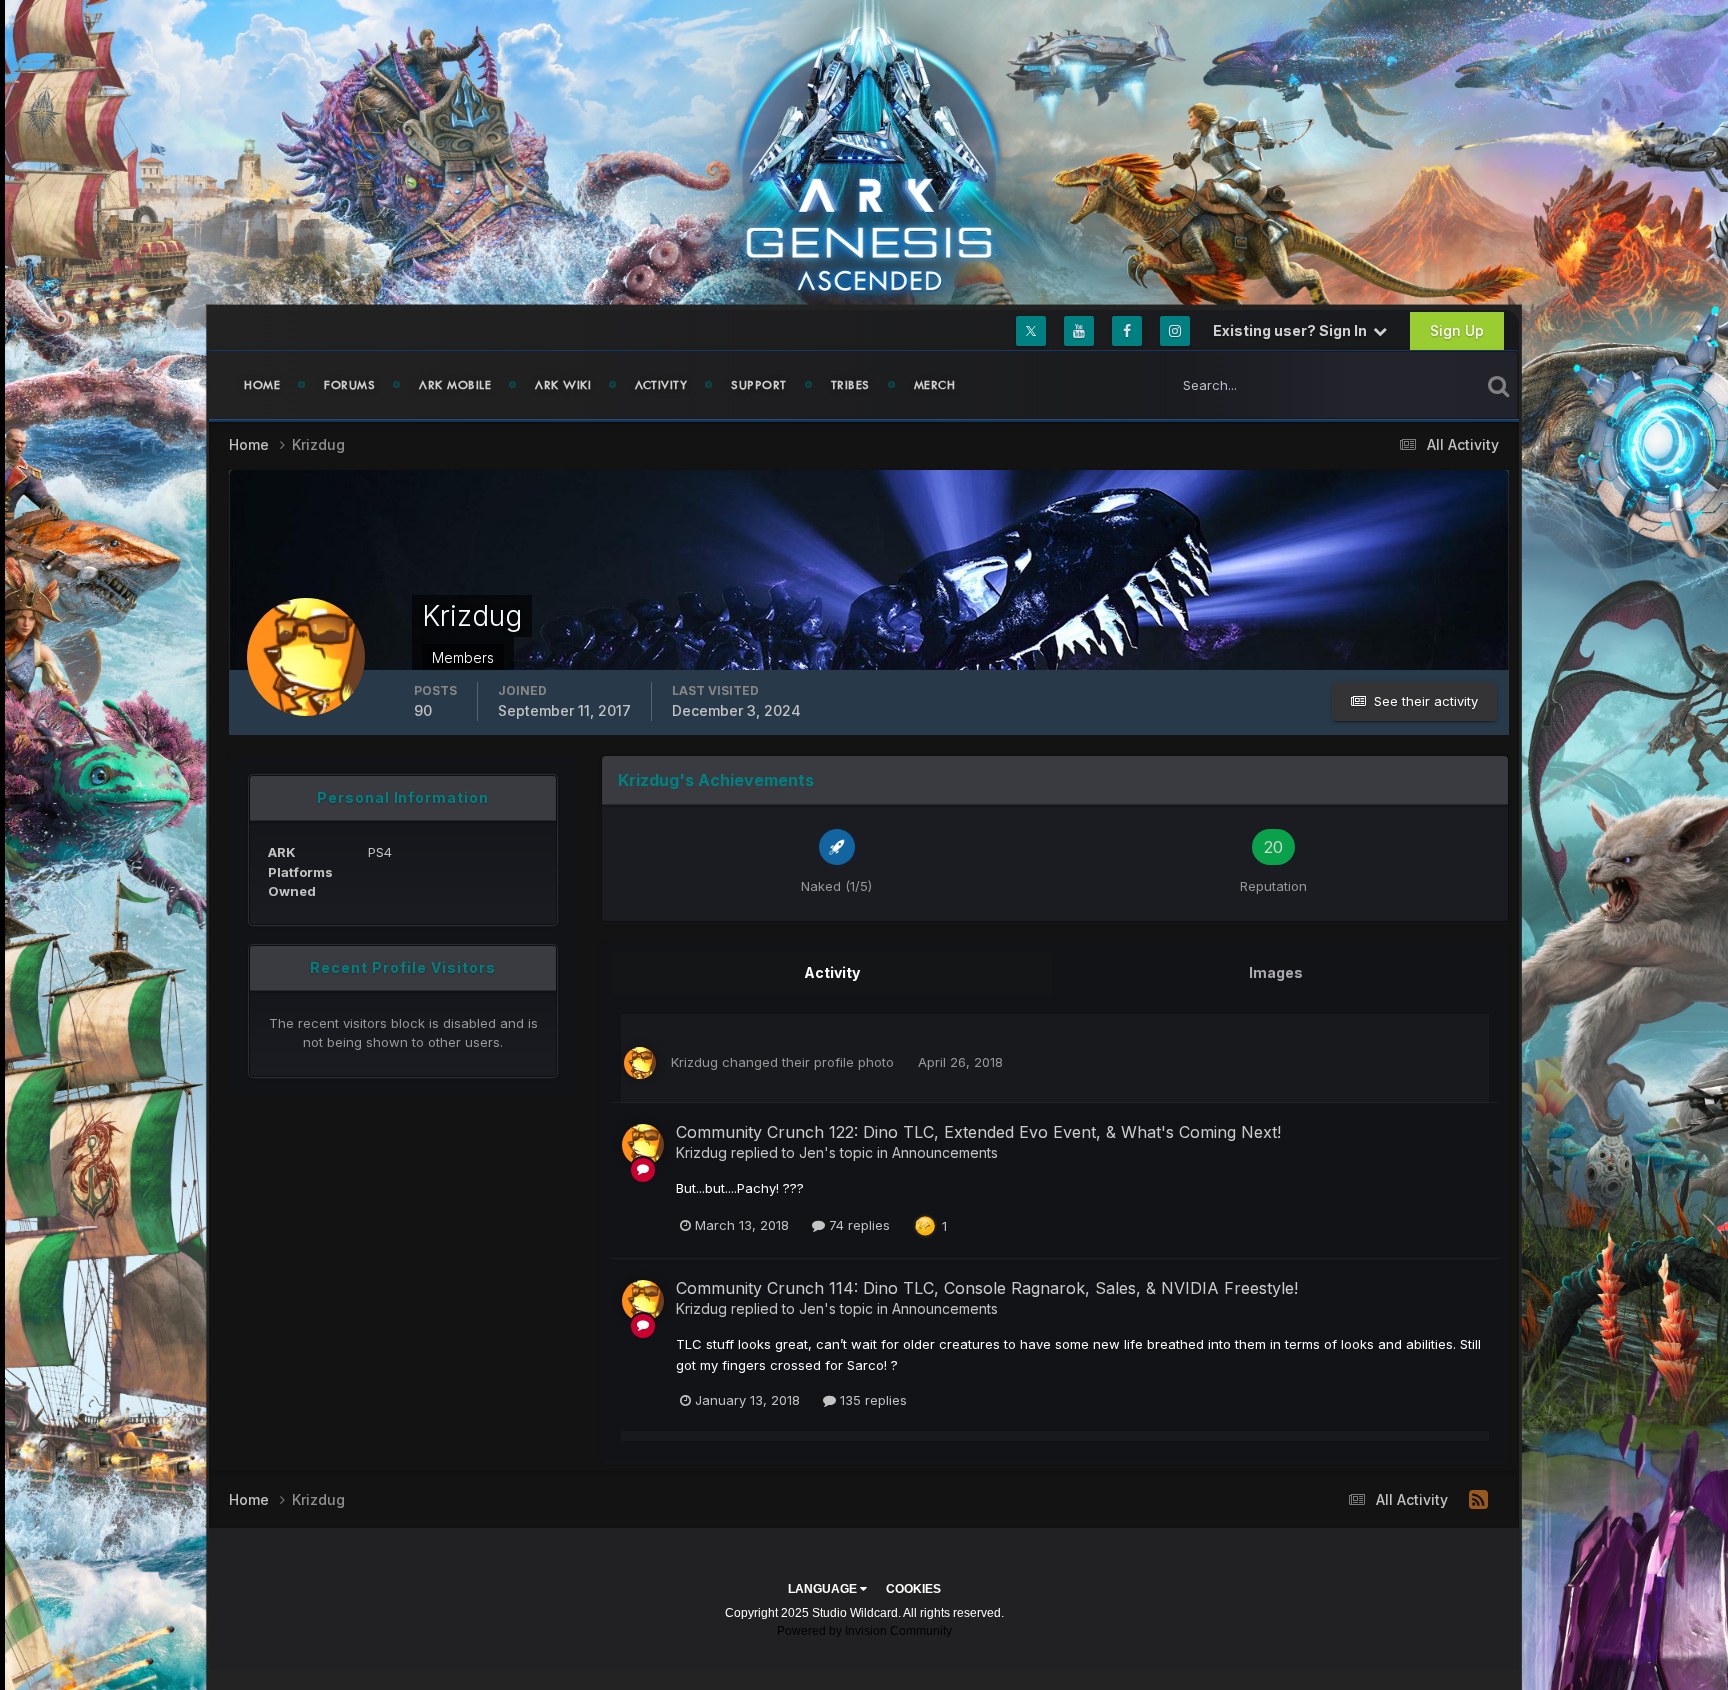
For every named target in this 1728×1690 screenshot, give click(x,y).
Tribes (850, 385)
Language (824, 1589)
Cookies (913, 1589)
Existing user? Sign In (1293, 330)
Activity (661, 385)
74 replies (857, 1225)
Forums (349, 385)
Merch (935, 385)
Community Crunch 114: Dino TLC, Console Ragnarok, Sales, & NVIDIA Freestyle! (987, 1288)
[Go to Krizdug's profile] (640, 1063)
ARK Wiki (563, 385)
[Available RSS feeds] (1478, 1500)
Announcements (945, 1152)
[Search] (1498, 385)
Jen (811, 1152)
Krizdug (694, 1062)
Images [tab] (1276, 972)
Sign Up (1457, 330)
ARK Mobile (455, 385)
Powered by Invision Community (864, 1631)
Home (262, 385)
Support (759, 385)
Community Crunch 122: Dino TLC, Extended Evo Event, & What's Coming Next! (978, 1132)
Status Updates (1407, 384)
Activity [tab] (832, 972)
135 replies (871, 1400)
